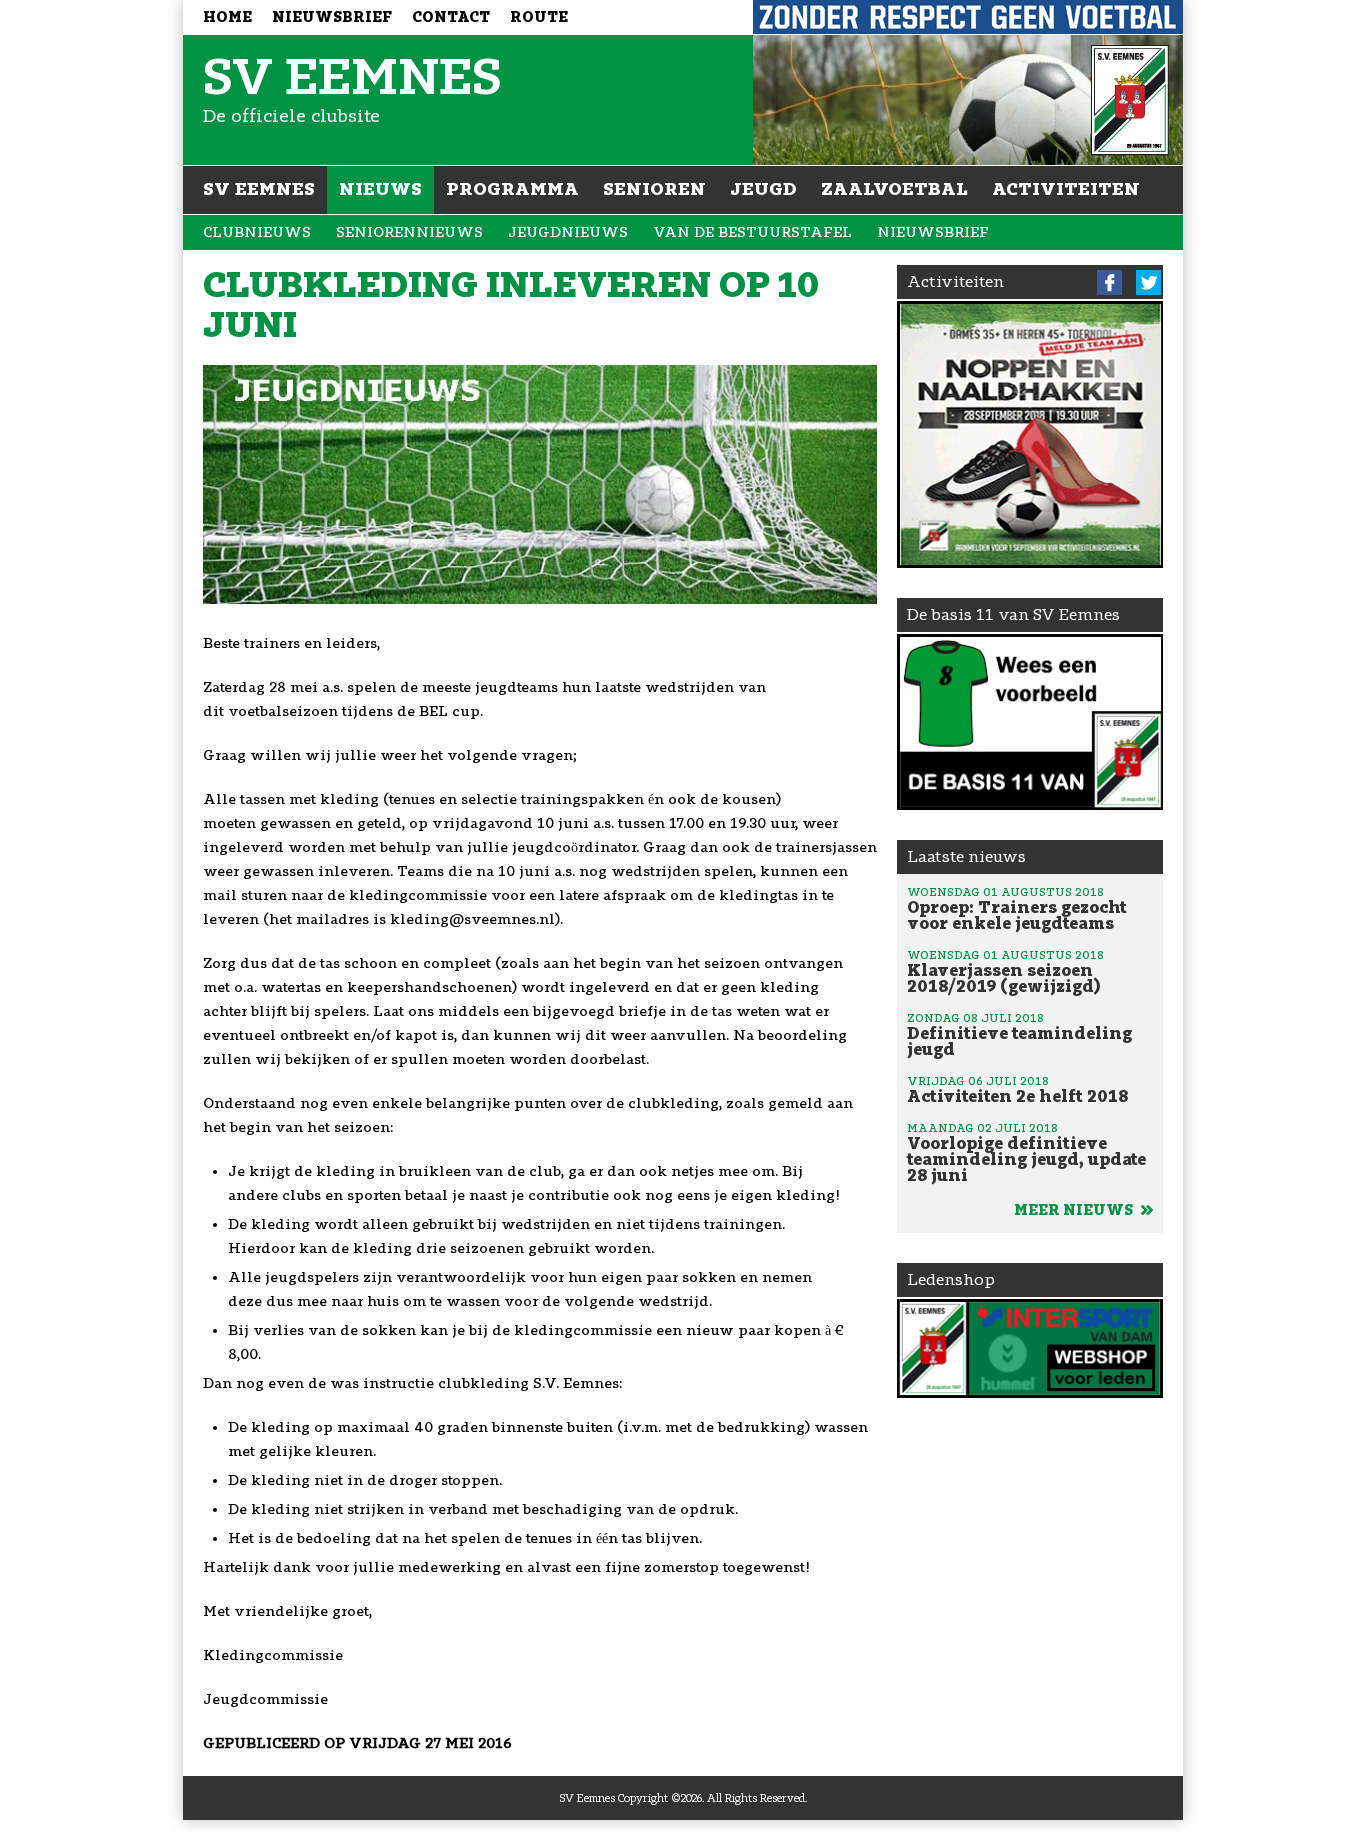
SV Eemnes (259, 189)
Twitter (1148, 282)
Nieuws (380, 189)
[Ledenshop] (1030, 1348)
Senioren (654, 189)
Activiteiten (1066, 189)
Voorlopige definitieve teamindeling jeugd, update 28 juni (1026, 1153)
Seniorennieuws (409, 232)
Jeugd (763, 189)
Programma (512, 189)
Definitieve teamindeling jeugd (1019, 1035)
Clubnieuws (257, 232)
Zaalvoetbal (894, 189)
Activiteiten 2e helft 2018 (1017, 1090)
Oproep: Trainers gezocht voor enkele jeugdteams (1017, 909)
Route (539, 17)
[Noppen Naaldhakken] (1030, 434)
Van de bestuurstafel (752, 232)
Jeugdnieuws (568, 232)
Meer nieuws (1075, 1210)
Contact (451, 17)
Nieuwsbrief (332, 17)
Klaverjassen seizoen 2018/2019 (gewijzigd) (1005, 972)
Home (227, 17)
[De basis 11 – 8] (1030, 722)
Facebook (1109, 282)
